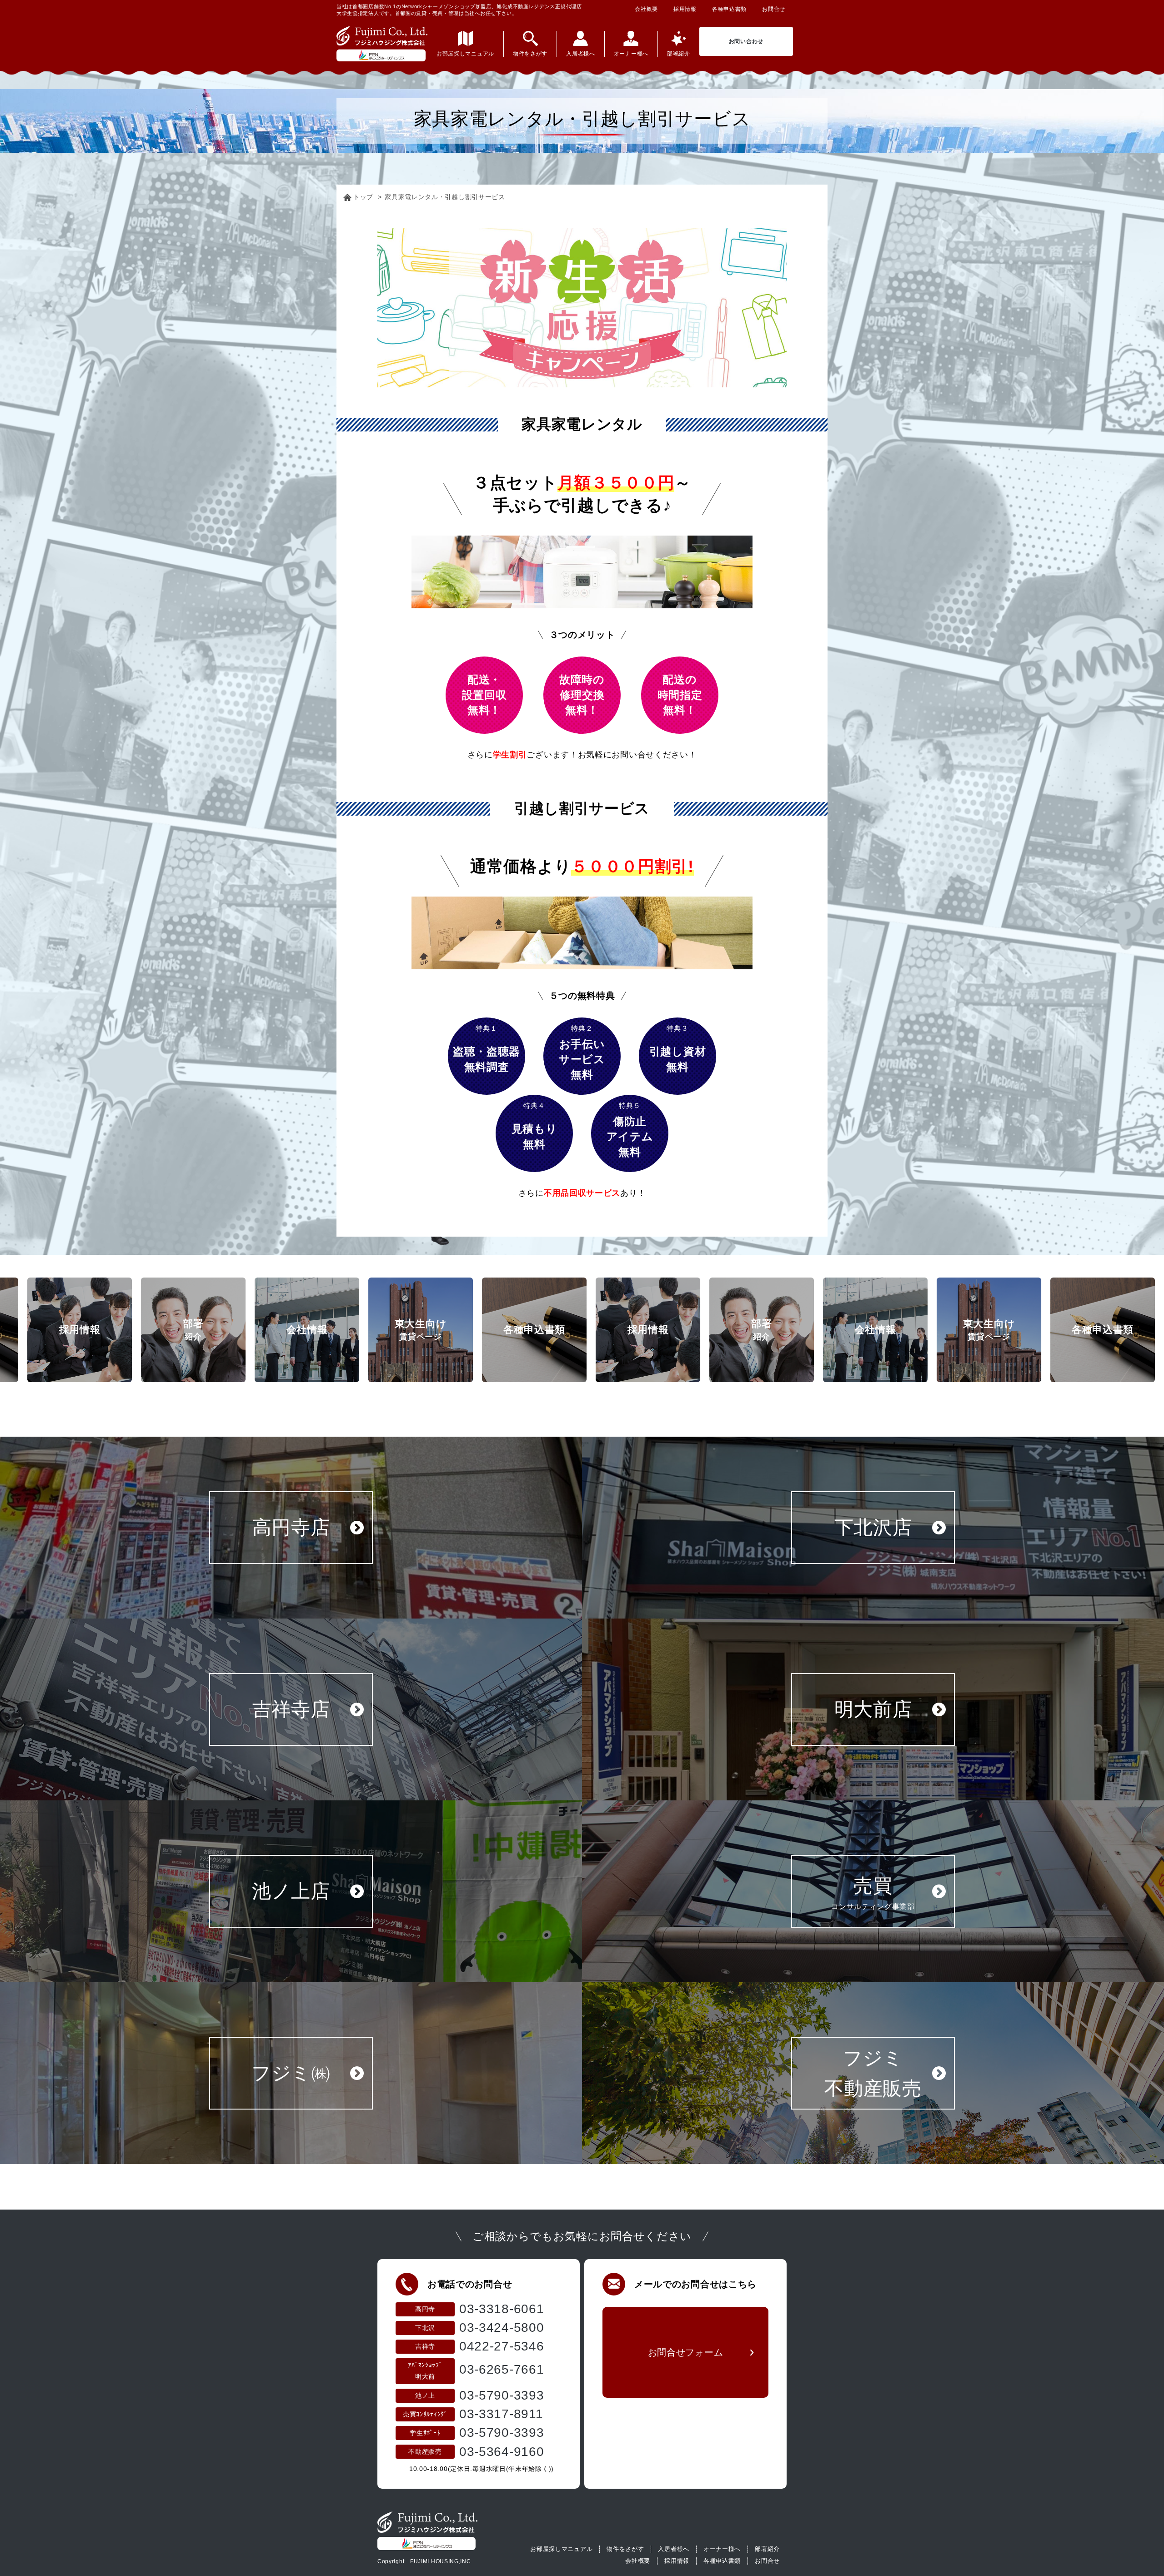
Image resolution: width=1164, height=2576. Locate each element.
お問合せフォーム (686, 2352)
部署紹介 (767, 2549)
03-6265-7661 (502, 2369)
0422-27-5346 (502, 2346)
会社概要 (646, 9)
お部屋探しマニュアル (561, 2549)
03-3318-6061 (502, 2309)
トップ (363, 197)
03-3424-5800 (502, 2328)
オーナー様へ (722, 2549)
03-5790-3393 (502, 2395)
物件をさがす (625, 2549)
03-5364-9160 (502, 2452)
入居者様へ (674, 2549)
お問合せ (774, 9)
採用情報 (685, 9)
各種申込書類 (729, 9)
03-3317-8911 (501, 2414)
